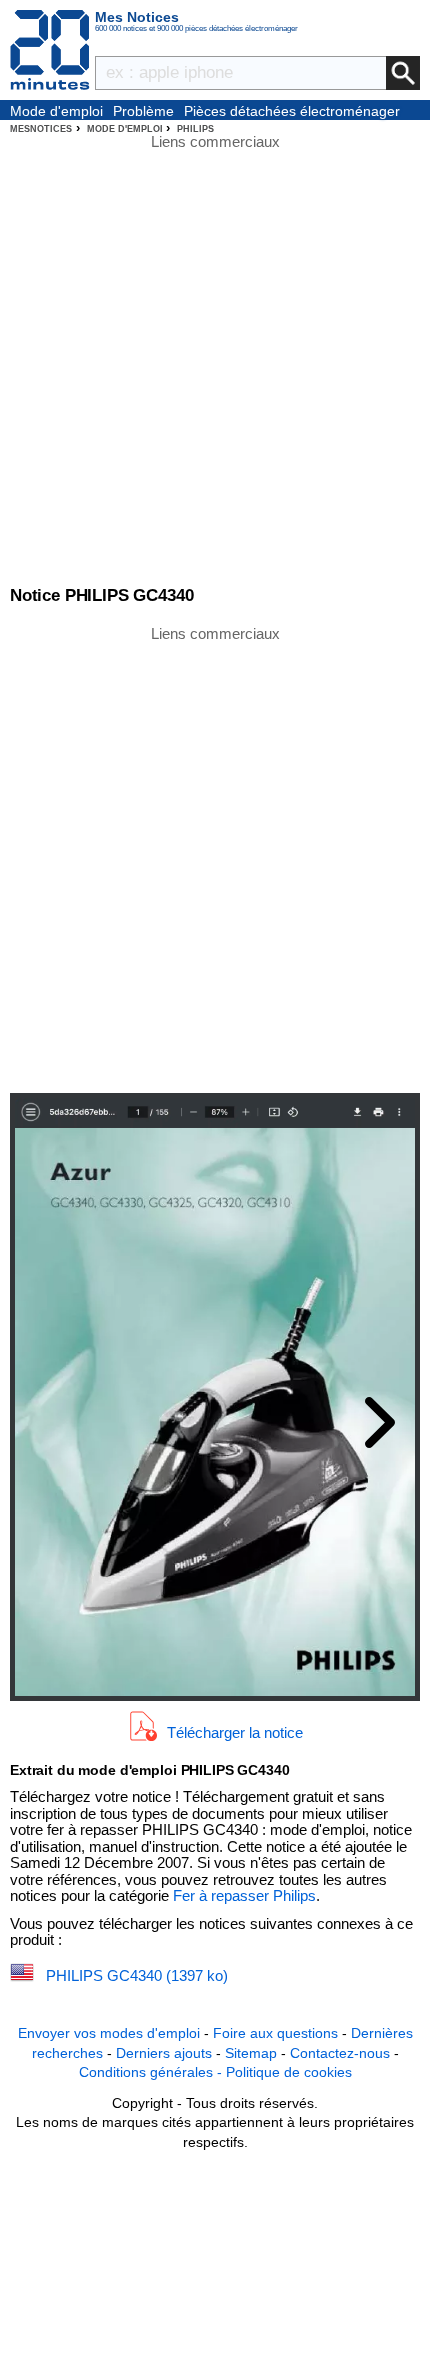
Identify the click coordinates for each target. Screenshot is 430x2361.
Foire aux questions (275, 2033)
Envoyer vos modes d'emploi (109, 2033)
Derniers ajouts (164, 2053)
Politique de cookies (289, 2072)
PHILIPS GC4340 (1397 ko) (137, 1975)
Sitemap (251, 2053)
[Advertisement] (215, 858)
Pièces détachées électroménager (292, 111)
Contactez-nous (340, 2053)
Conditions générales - (152, 2072)
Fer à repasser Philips (244, 1895)
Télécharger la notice (235, 1732)
